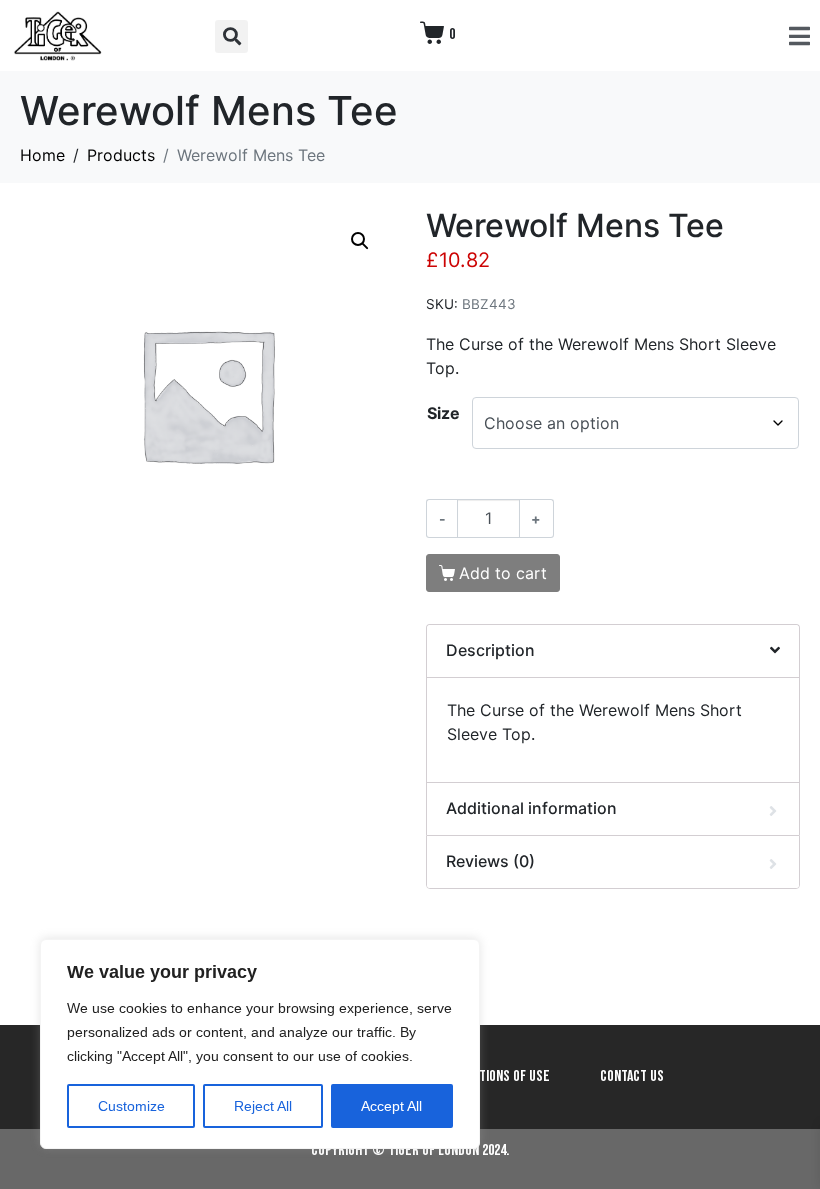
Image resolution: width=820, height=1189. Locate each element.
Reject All (263, 1106)
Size (443, 413)
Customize (131, 1106)
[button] (231, 36)
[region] (260, 1044)
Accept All (391, 1106)
